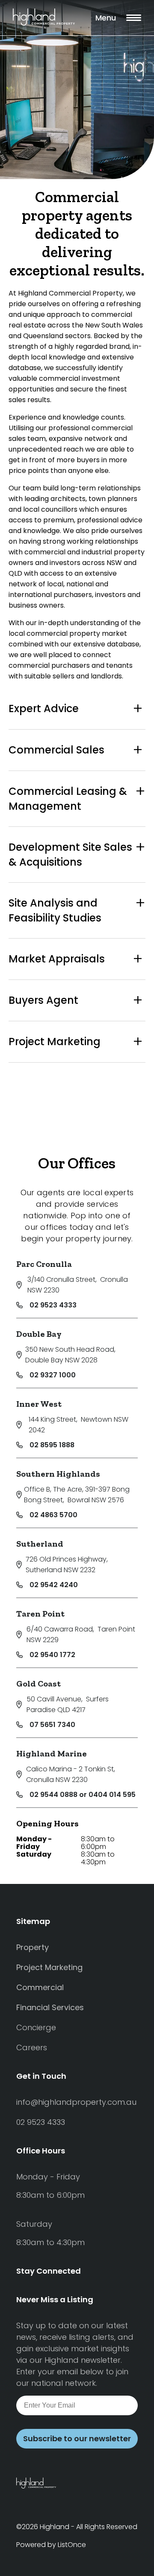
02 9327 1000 (53, 1375)
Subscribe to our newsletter (77, 2438)
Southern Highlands (58, 1474)
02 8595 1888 (52, 1445)
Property (33, 1947)
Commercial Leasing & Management (68, 799)
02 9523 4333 (53, 1305)
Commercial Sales (56, 750)
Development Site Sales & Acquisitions (70, 855)
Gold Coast (38, 1684)
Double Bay (39, 1334)
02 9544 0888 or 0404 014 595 (83, 1795)
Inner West (39, 1404)
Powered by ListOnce (51, 2545)
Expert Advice (44, 708)
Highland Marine (52, 1753)
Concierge (36, 2027)
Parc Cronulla (44, 1264)
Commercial (40, 1987)
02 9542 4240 (54, 1585)
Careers (32, 2047)
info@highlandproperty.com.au (76, 2102)
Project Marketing (55, 1042)
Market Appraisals (57, 959)
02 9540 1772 (52, 1655)
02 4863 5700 (53, 1515)
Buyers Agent (43, 1000)
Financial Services (50, 2007)
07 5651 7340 (52, 1725)
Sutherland (40, 1544)
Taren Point (40, 1614)
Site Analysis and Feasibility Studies (55, 910)
